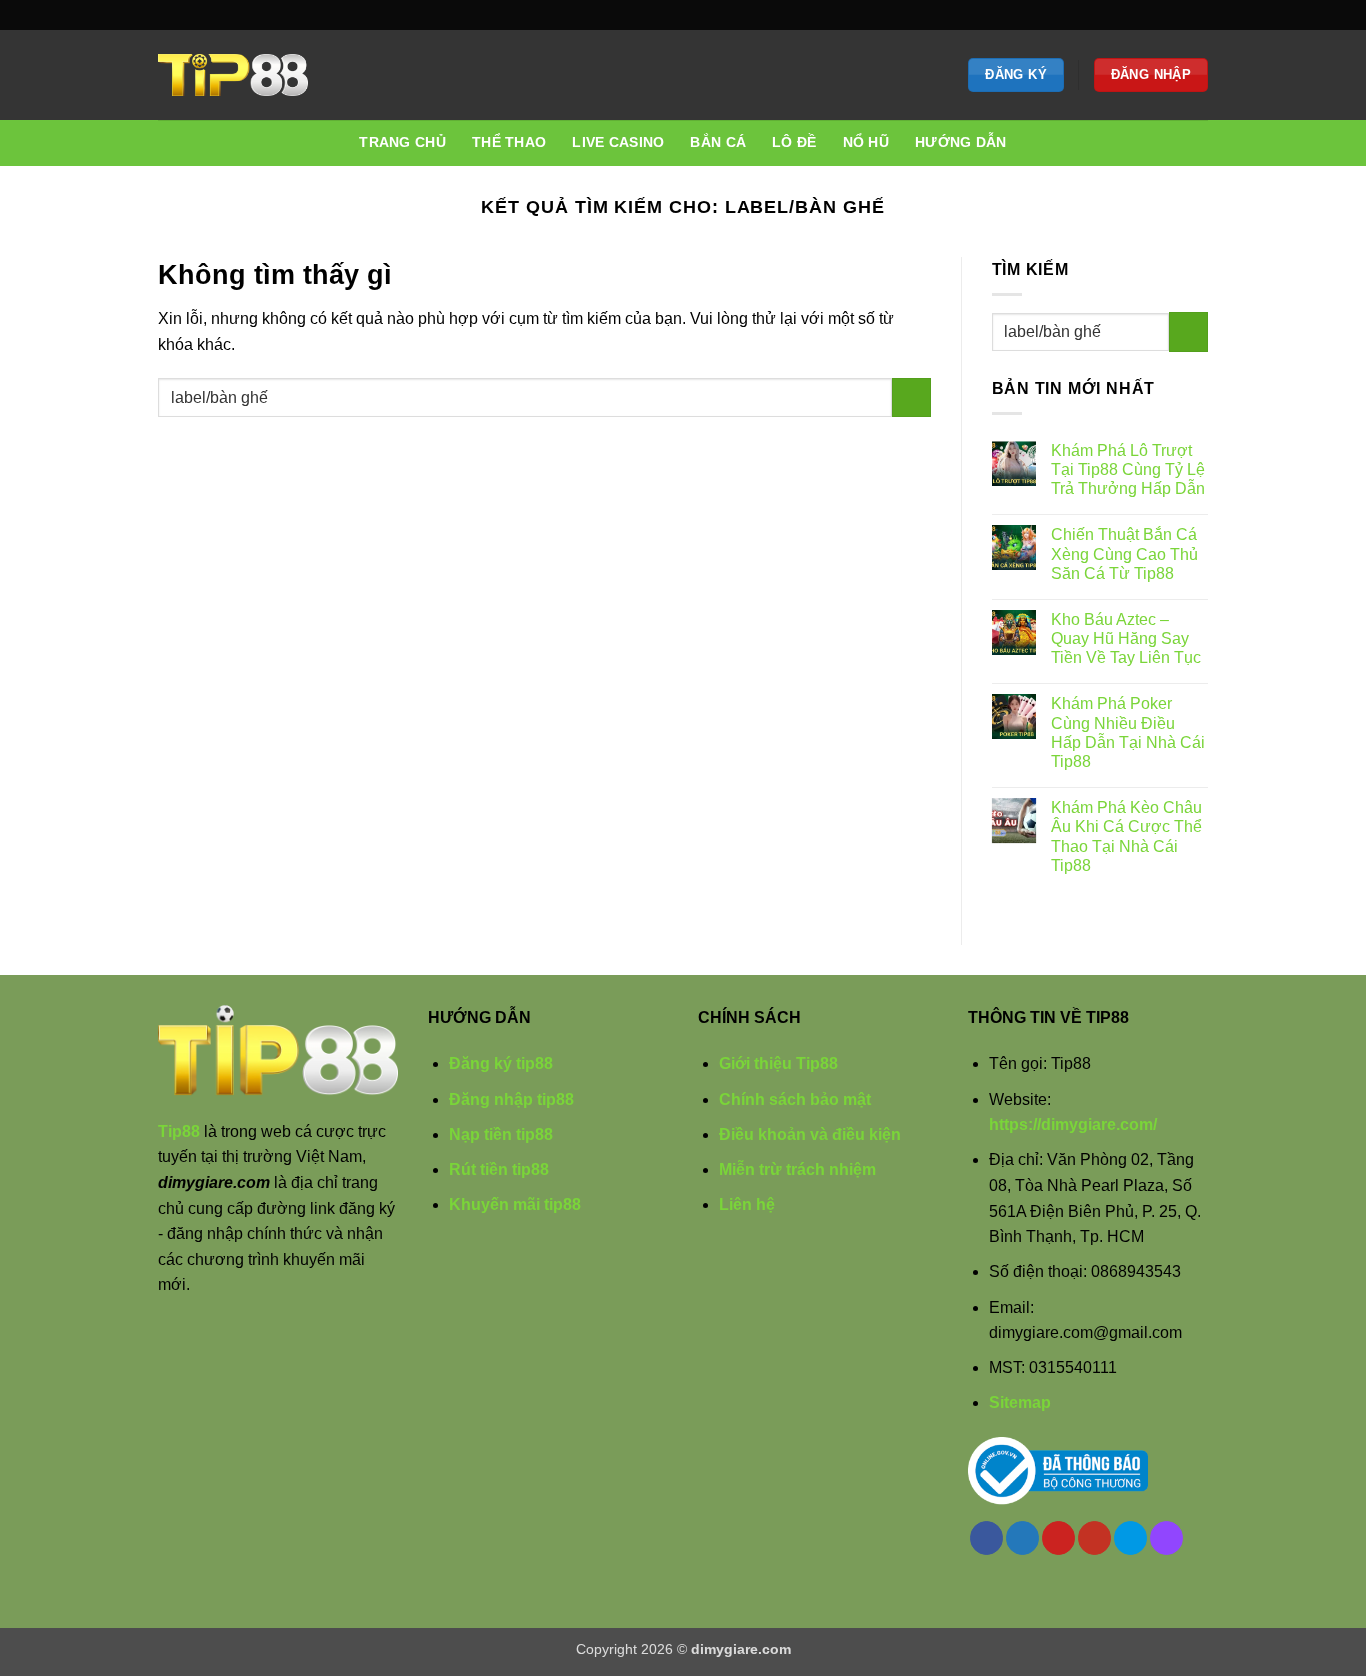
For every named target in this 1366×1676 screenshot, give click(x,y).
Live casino (618, 142)
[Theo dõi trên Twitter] (1122, 15)
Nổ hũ (866, 142)
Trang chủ (402, 142)
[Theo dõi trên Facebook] (1102, 15)
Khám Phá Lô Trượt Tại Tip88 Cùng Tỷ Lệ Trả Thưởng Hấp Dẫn (1128, 469)
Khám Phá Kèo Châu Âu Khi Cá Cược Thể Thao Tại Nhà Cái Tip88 (1126, 836)
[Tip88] (233, 75)
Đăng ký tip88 (501, 1063)
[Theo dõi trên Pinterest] (1141, 15)
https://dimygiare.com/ (1073, 1124)
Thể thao (509, 142)
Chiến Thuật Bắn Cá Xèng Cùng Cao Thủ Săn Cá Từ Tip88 (1124, 553)
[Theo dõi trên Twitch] (1198, 15)
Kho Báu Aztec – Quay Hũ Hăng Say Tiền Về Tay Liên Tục (1126, 638)
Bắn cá (718, 142)
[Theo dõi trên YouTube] (1160, 15)
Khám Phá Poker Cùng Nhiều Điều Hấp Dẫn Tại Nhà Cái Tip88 (1128, 732)
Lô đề (794, 142)
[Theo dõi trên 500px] (1179, 15)
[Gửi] (911, 397)
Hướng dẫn (961, 142)
